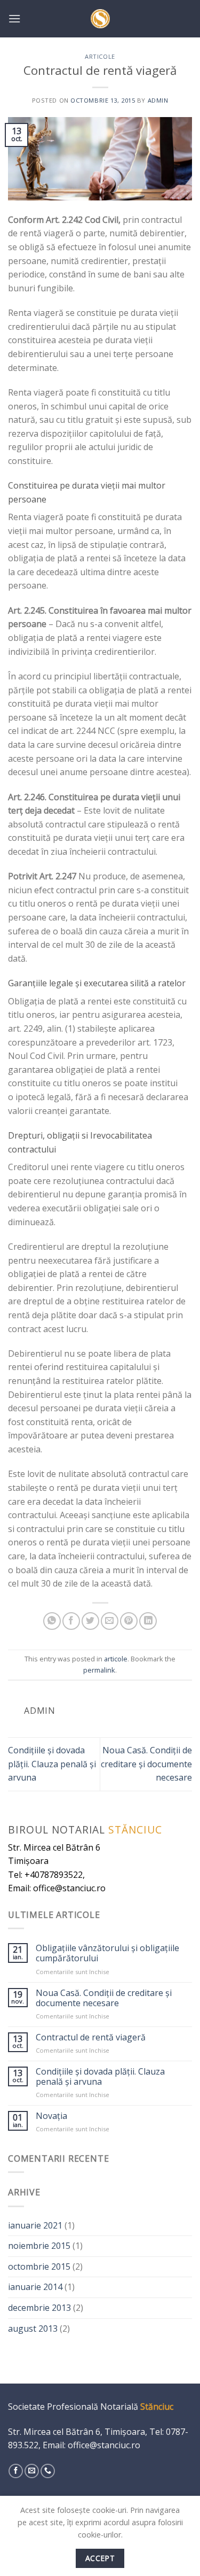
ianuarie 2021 (35, 2225)
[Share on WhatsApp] (52, 1621)
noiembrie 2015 (39, 2246)
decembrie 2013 (39, 2308)
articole (100, 56)
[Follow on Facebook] (16, 2471)
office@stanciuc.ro (104, 2445)
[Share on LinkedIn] (148, 1621)
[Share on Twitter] (90, 1621)
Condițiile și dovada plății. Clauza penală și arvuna (52, 1764)
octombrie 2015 (39, 2266)
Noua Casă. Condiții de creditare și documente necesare (146, 1764)
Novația (51, 2116)
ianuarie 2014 (35, 2287)
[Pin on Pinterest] (129, 1621)
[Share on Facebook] (71, 1621)
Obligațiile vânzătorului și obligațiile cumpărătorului (107, 1953)
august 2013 (33, 2329)
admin (158, 100)
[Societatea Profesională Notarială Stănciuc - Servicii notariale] (100, 19)
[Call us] (48, 2471)
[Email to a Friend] (110, 1621)
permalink (99, 1670)
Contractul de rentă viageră (91, 2037)
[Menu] (14, 18)
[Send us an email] (32, 2471)
